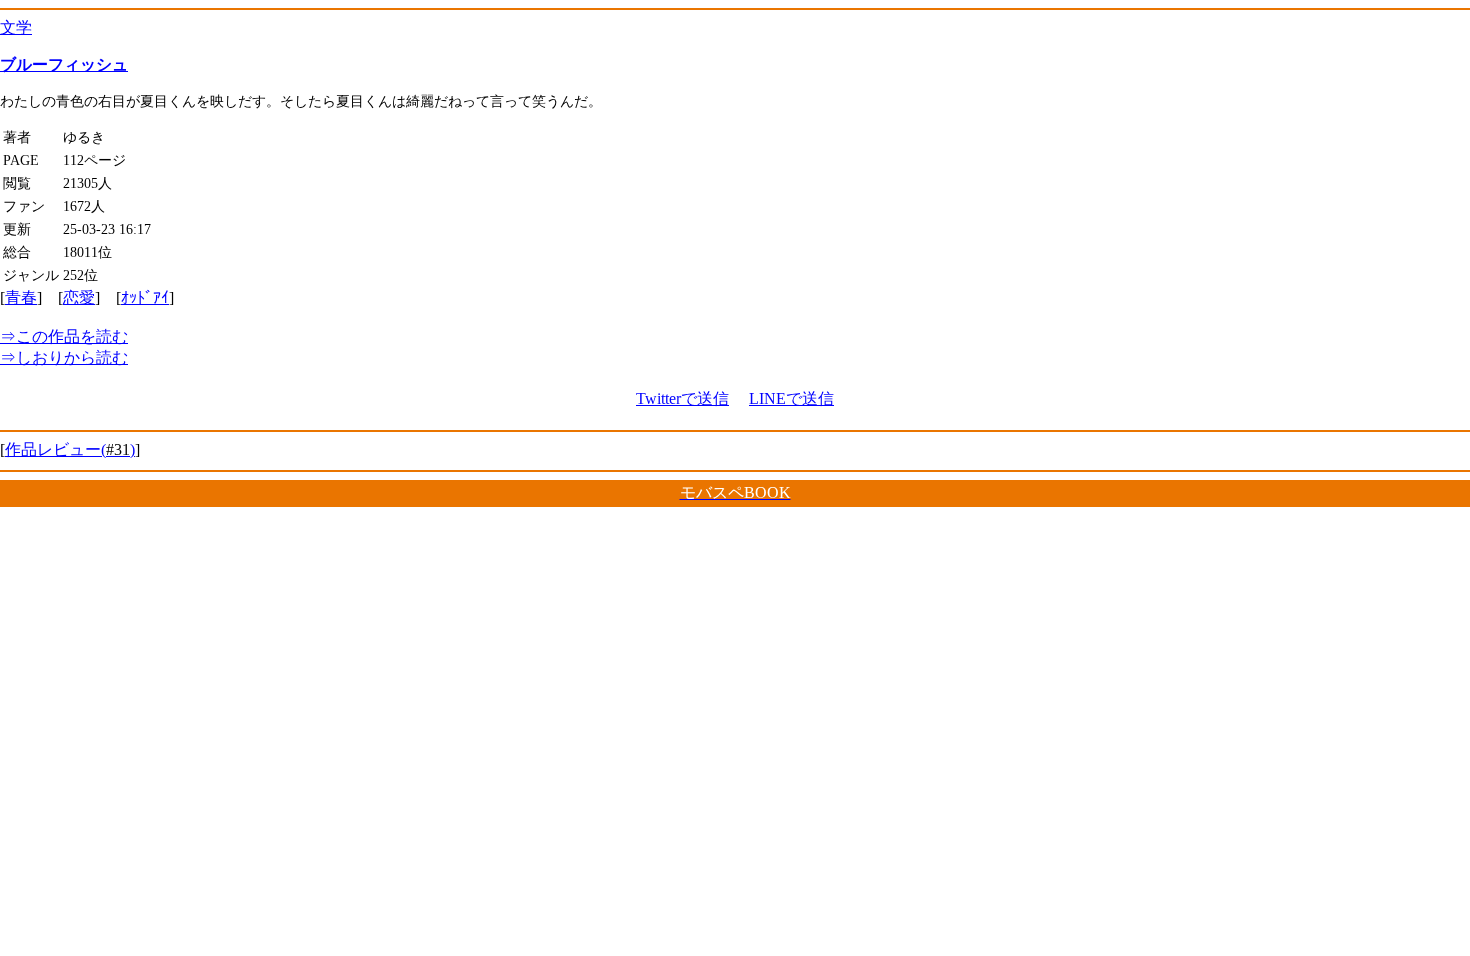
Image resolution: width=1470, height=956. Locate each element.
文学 (16, 27)
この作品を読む (64, 336)
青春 (21, 297)
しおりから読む (64, 357)
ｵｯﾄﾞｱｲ (145, 297)
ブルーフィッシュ (64, 64)
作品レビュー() (70, 449)
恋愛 (79, 297)
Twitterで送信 (682, 398)
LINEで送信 (791, 398)
